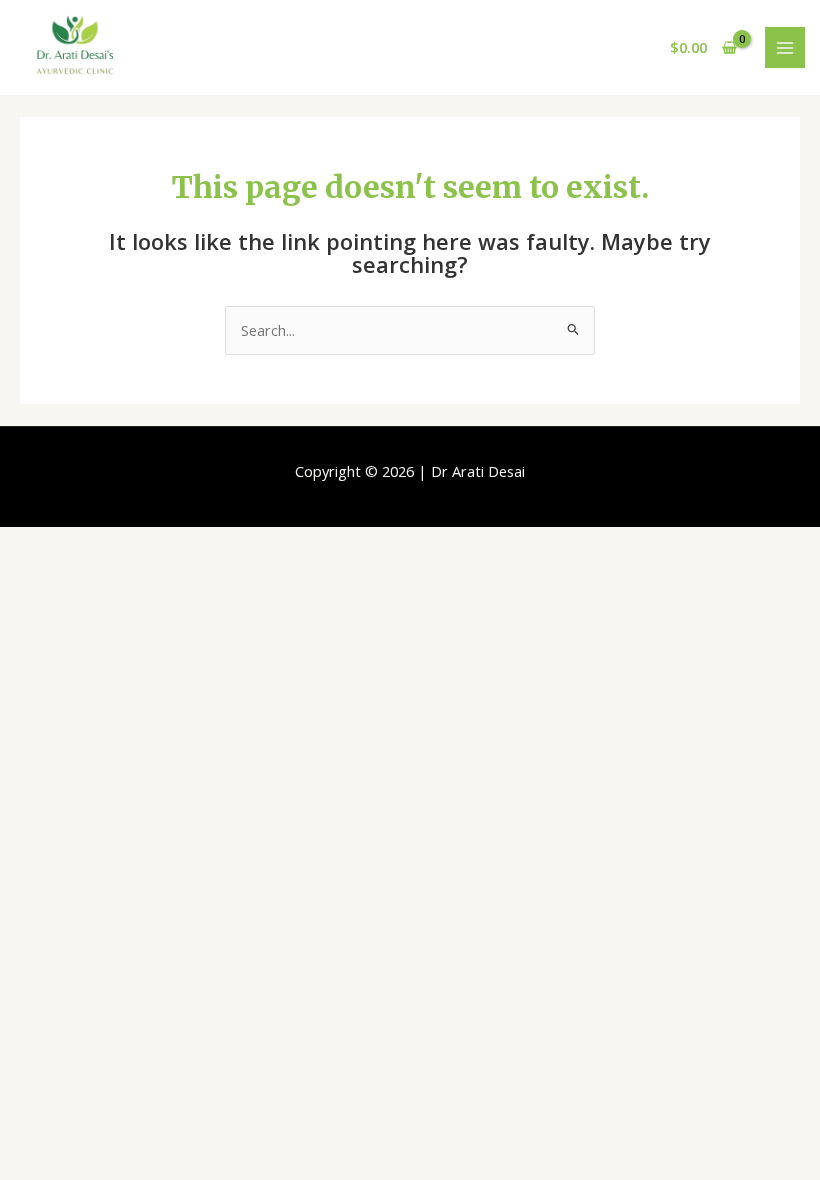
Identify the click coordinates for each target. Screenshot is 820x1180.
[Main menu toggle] (785, 47)
